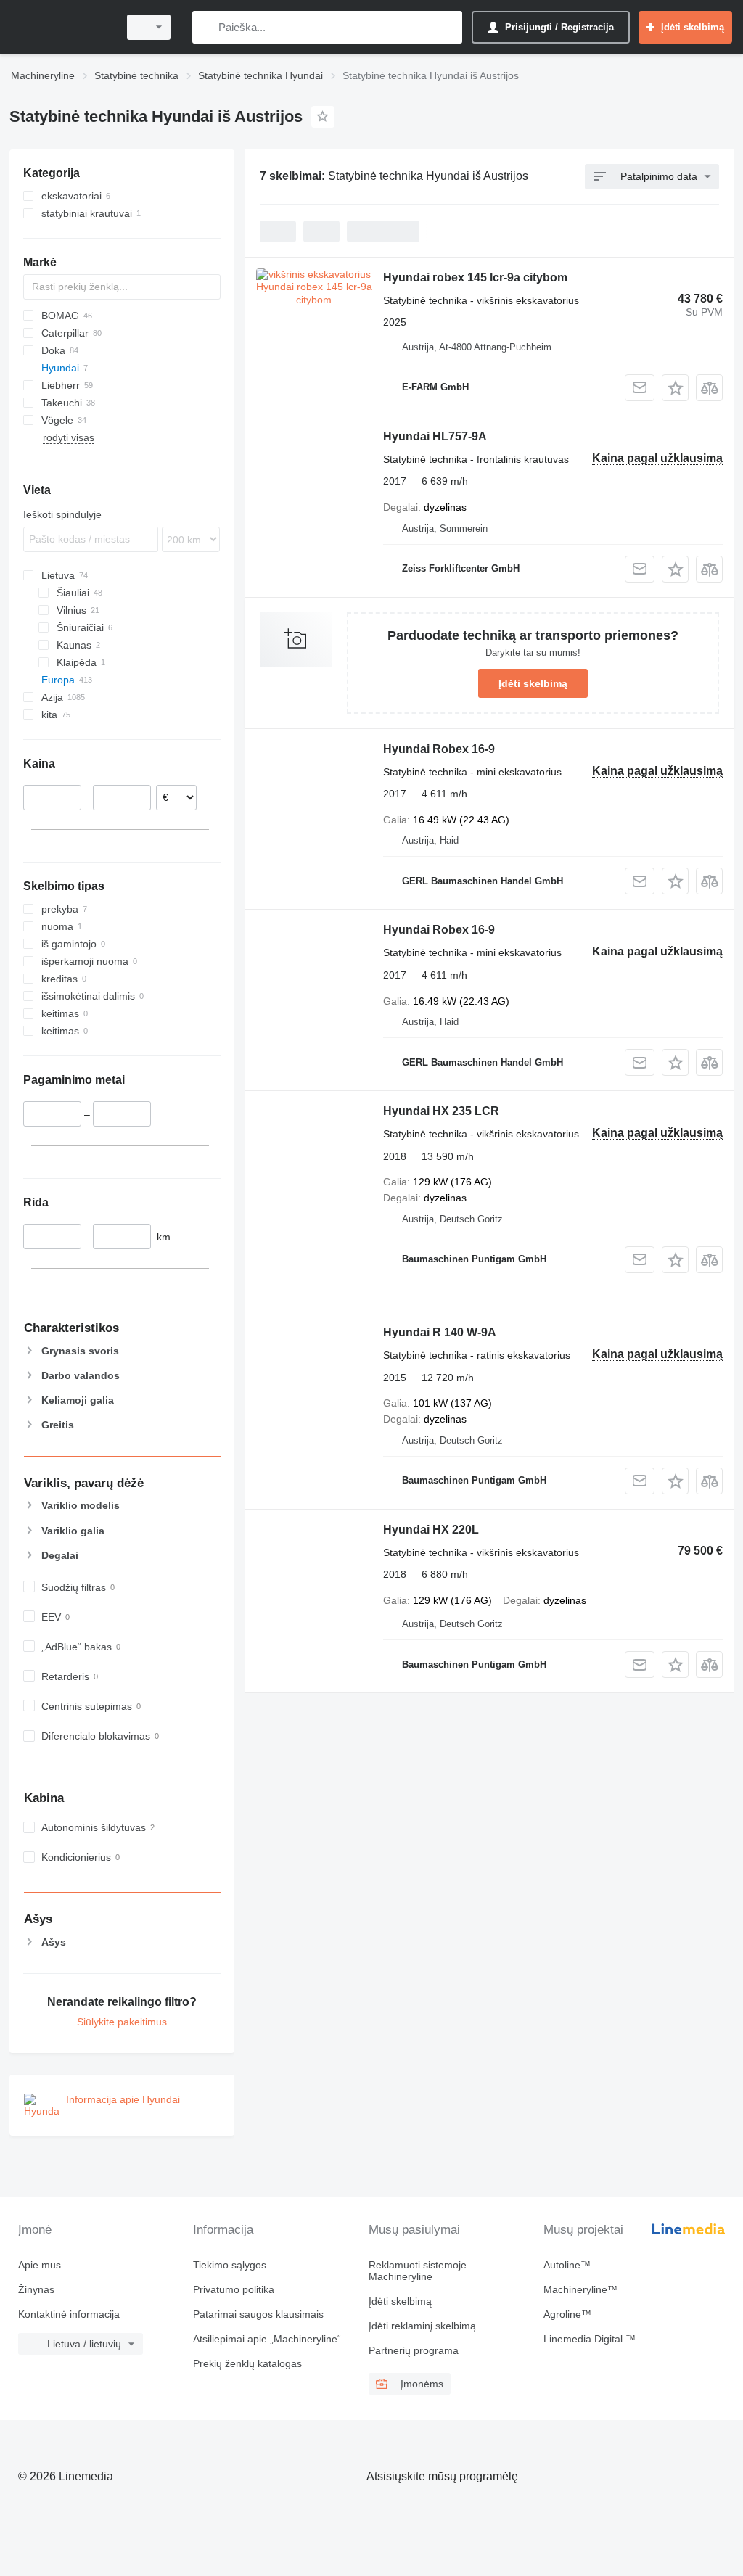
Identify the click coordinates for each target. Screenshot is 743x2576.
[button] (675, 388)
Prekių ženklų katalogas (247, 2363)
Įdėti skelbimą (533, 683)
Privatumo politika (234, 2289)
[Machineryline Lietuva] (62, 27)
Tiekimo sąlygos (230, 2265)
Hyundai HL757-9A (435, 436)
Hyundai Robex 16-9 (439, 749)
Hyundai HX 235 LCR (441, 1111)
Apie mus (40, 2265)
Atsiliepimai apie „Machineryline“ (267, 2339)
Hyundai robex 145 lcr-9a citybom (475, 277)
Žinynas (36, 2289)
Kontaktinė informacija (69, 2314)
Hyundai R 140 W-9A (440, 1332)
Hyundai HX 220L (431, 1530)
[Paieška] (206, 27)
